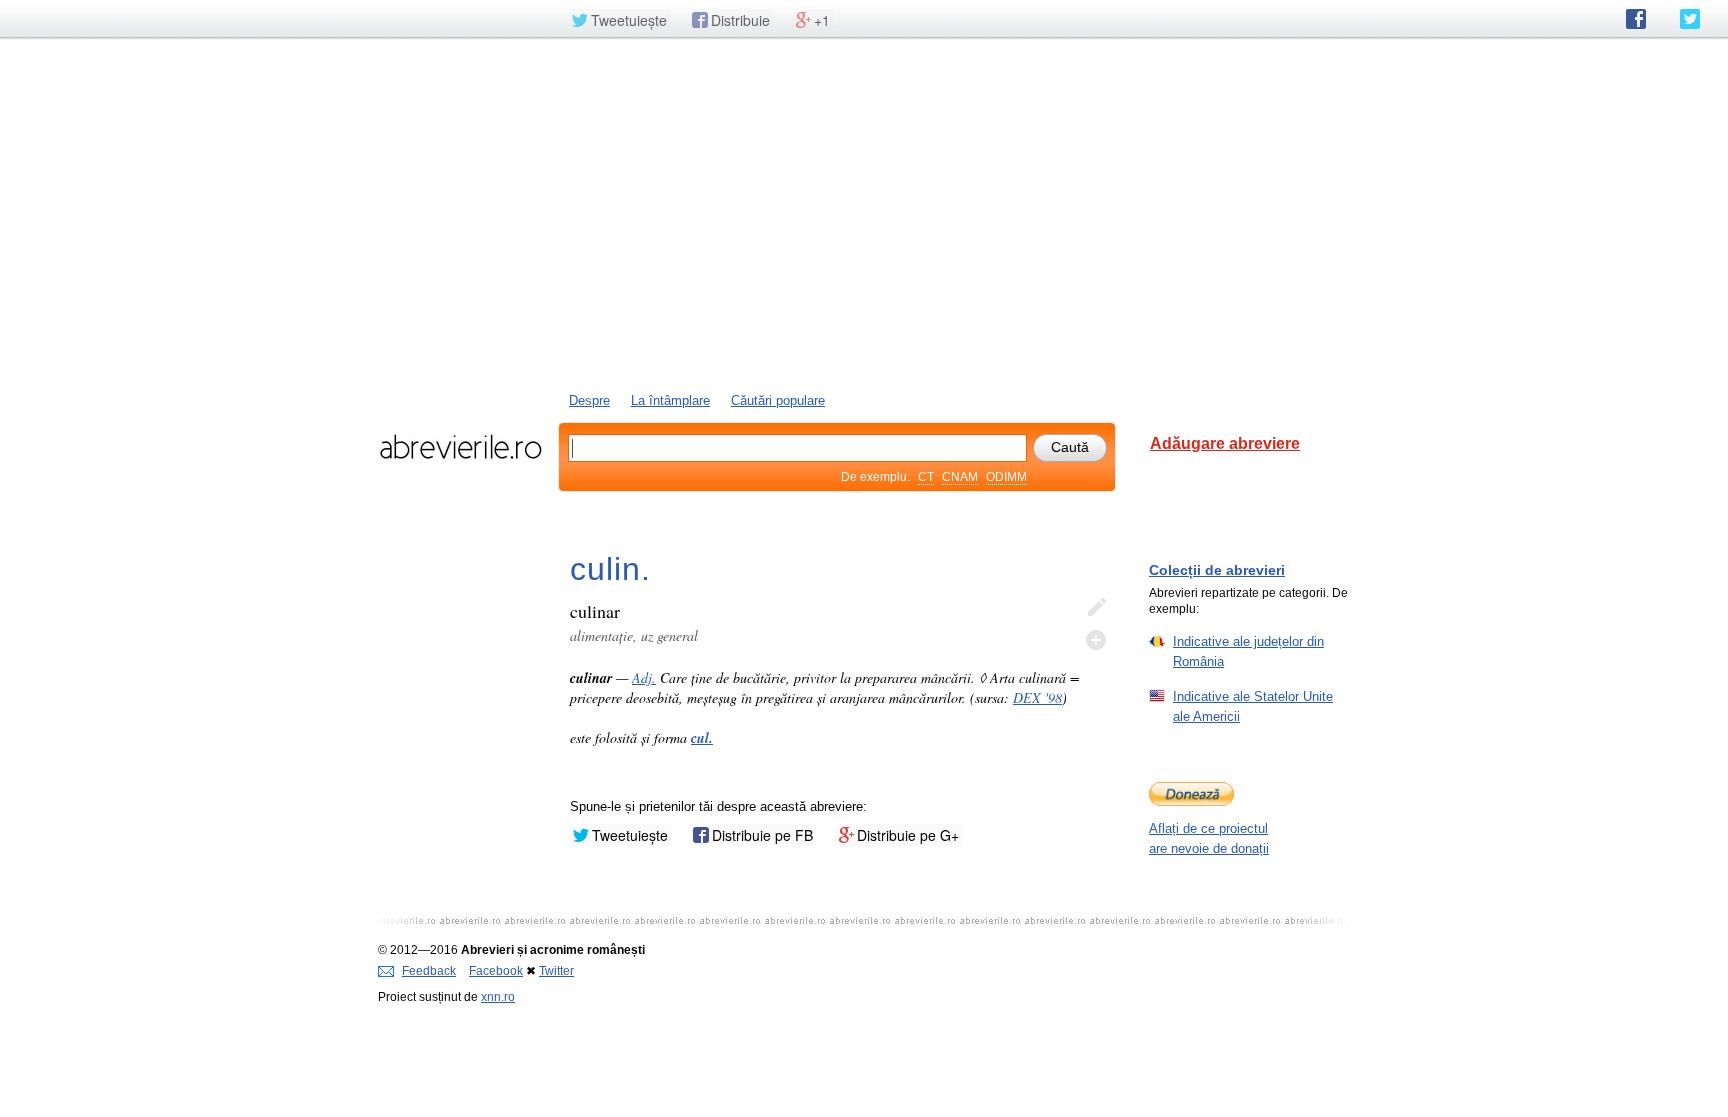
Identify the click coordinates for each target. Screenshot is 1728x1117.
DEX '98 (1037, 697)
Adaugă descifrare (1096, 640)
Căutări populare (778, 400)
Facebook (496, 971)
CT (926, 477)
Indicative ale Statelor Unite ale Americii (1253, 706)
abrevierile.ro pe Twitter (1690, 19)
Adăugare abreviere (1225, 443)
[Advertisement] (864, 213)
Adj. (644, 677)
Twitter (556, 971)
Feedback (429, 971)
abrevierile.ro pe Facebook (1636, 19)
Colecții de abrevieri (1217, 570)
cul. (702, 738)
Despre (589, 400)
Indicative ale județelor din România (1248, 651)
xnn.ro (498, 997)
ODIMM (1006, 477)
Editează (1096, 608)
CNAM (960, 477)
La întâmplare (670, 400)
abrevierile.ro (460, 447)
